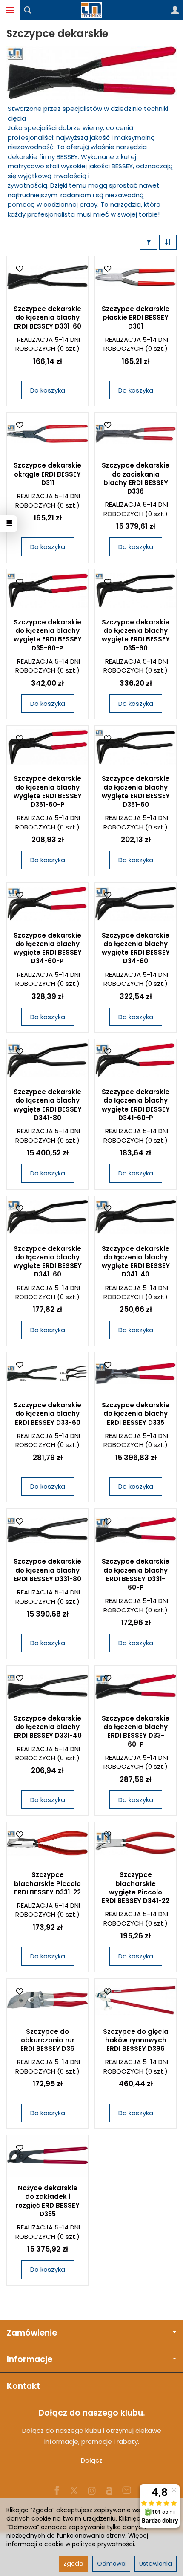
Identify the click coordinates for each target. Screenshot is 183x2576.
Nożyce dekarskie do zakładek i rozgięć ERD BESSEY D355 (48, 2201)
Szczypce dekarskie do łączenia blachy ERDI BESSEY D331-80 (47, 1570)
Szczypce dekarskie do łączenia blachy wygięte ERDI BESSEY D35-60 (136, 635)
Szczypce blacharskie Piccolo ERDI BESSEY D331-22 (47, 1883)
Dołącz (92, 2460)
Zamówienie (32, 2333)
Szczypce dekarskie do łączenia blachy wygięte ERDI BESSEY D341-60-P (136, 1105)
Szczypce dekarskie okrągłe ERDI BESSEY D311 (47, 474)
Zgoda (73, 2564)
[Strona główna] (91, 10)
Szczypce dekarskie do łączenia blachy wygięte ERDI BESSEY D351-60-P (48, 791)
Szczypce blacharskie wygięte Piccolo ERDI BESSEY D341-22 (136, 1888)
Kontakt (23, 2386)
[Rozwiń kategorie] (10, 10)
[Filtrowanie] (149, 242)
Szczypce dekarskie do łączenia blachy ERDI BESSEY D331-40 (48, 1727)
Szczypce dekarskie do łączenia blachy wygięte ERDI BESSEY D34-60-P (48, 948)
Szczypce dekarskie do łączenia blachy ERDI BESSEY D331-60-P (136, 1574)
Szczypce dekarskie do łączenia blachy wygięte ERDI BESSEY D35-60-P (48, 635)
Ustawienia (156, 2564)
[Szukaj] (28, 10)
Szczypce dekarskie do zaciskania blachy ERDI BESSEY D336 (136, 478)
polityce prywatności (103, 2544)
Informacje (30, 2359)
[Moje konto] (175, 10)
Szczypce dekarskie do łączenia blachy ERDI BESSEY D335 (136, 1414)
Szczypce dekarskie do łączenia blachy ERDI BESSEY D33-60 (47, 1414)
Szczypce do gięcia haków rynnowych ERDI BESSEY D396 (136, 2040)
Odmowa (111, 2564)
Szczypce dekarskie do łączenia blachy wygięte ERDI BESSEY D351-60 (136, 791)
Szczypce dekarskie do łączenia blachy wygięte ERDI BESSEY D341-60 (48, 1262)
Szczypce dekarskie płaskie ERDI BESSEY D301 (136, 318)
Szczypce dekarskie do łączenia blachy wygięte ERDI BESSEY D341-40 (136, 1262)
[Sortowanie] (168, 242)
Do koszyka (48, 390)
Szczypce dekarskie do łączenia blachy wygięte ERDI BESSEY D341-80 (48, 1105)
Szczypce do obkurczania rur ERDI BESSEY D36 (47, 2040)
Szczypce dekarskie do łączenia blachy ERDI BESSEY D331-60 (47, 318)
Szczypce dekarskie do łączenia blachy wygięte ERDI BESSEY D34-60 (136, 948)
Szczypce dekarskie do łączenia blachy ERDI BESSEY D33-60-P (136, 1731)
